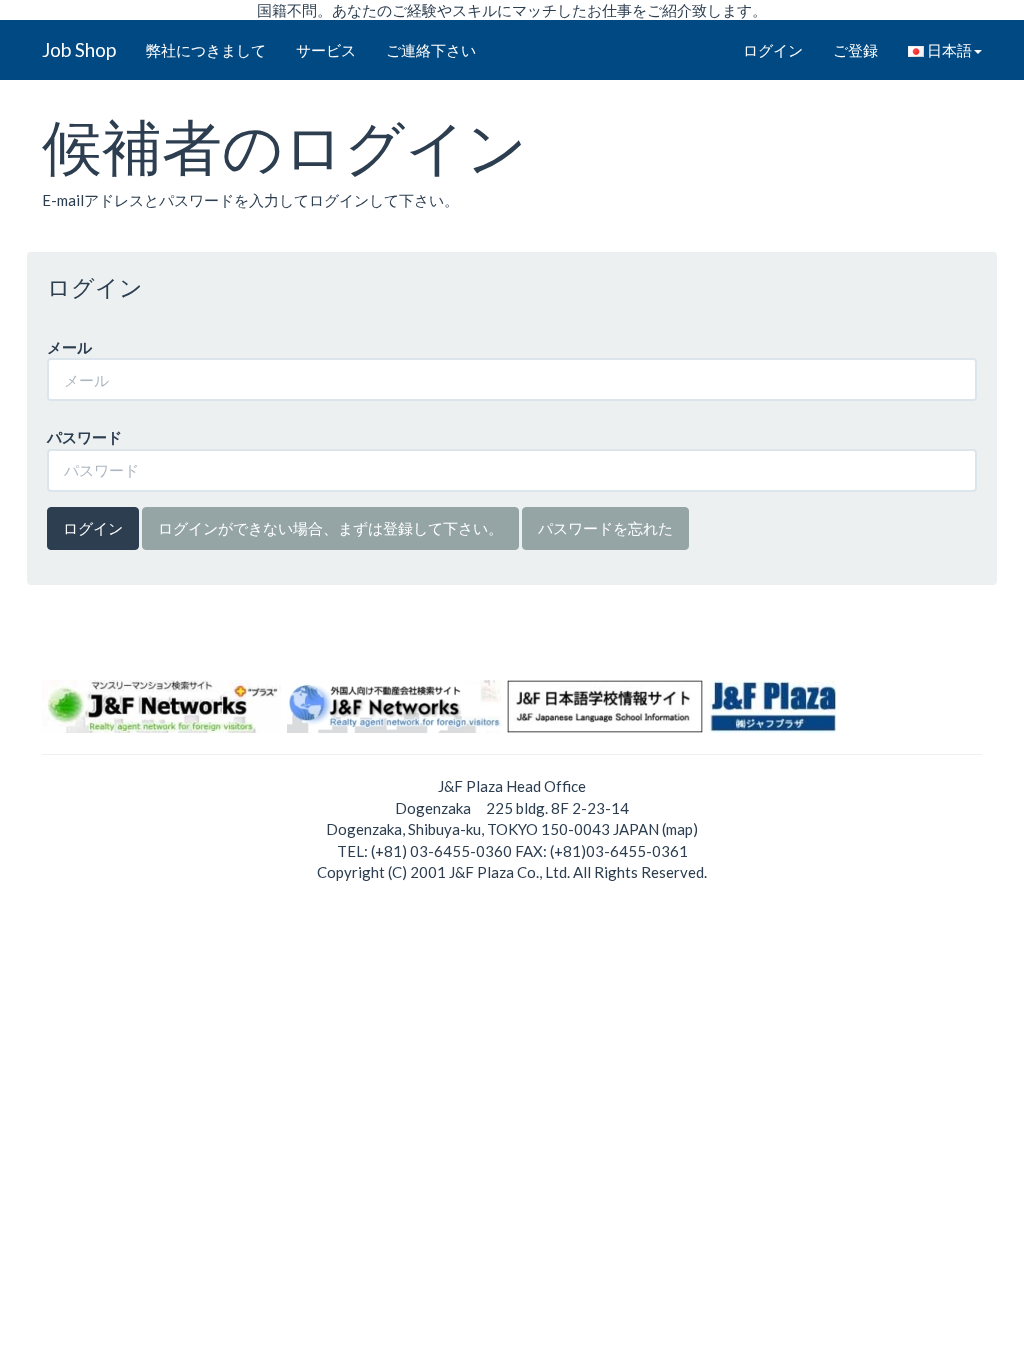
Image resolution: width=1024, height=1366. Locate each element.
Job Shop (79, 49)
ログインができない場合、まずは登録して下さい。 (330, 528)
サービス (326, 50)
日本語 (948, 50)
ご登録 (855, 50)
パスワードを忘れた (605, 528)
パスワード (84, 437)
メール (69, 347)
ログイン (773, 50)
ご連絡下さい (431, 50)
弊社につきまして (206, 50)
